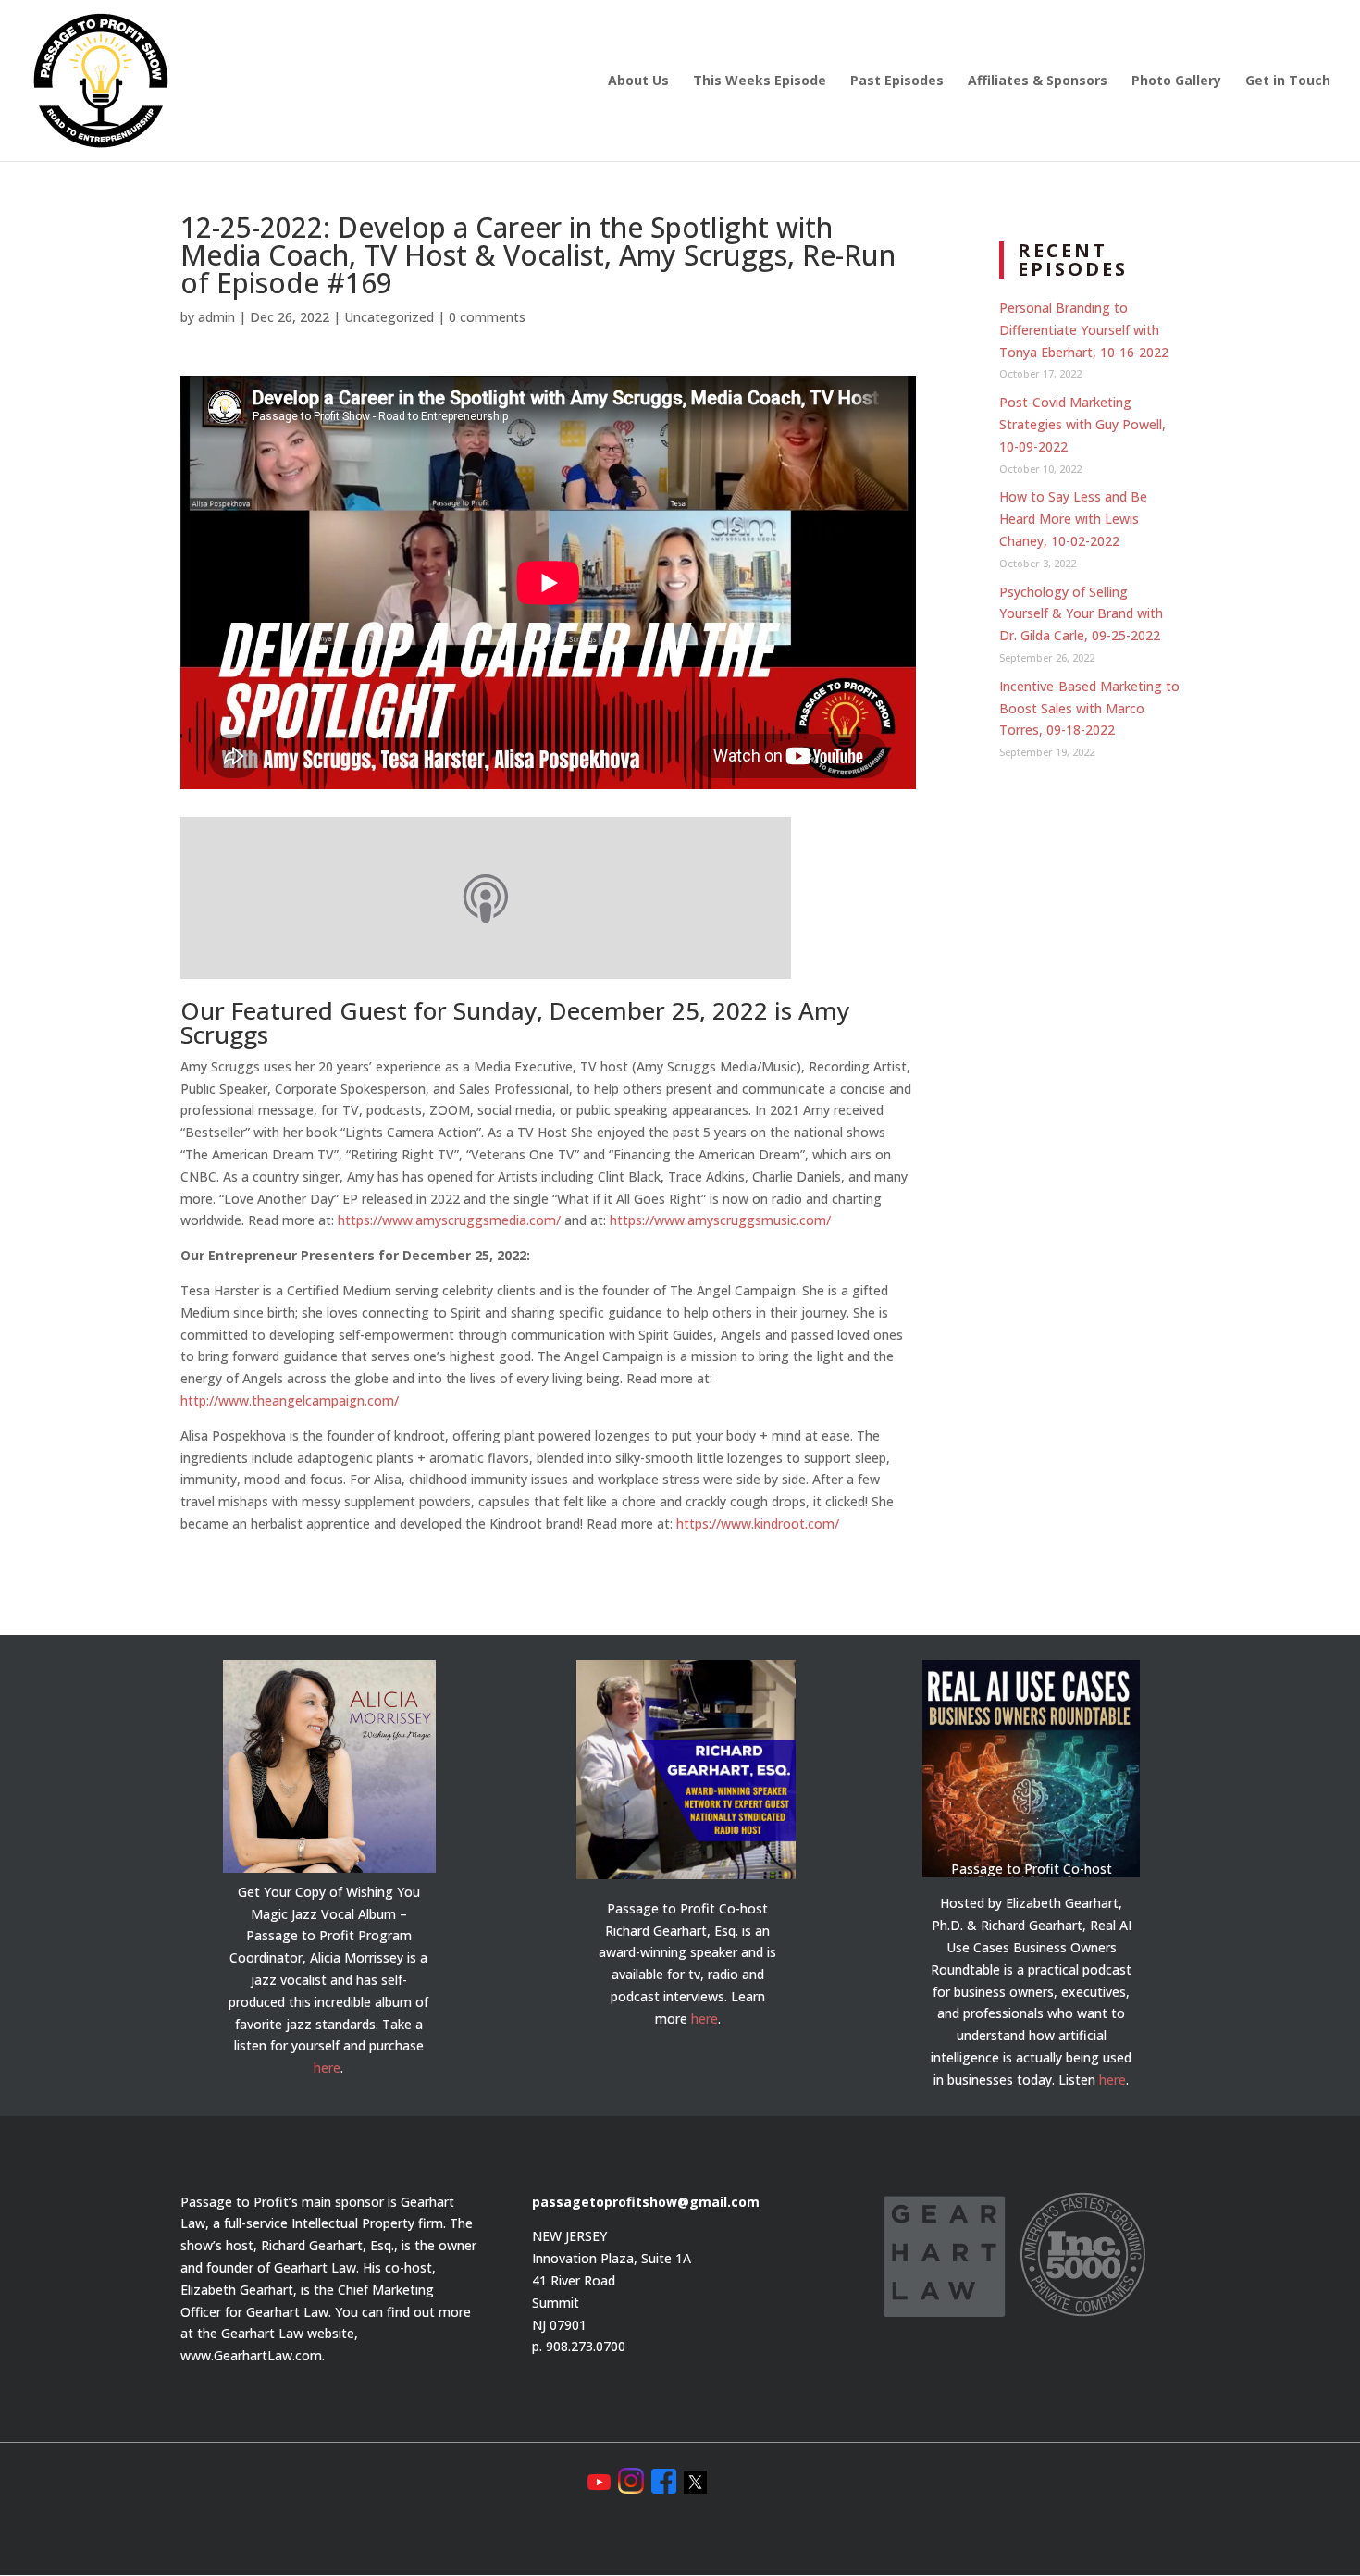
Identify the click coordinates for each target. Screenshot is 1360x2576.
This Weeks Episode (760, 81)
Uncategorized (389, 317)
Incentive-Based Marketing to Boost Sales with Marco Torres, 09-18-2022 (1089, 708)
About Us (638, 81)
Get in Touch (1288, 81)
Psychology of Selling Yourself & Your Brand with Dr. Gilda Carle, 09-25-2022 (1081, 614)
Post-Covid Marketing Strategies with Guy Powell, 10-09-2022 (1082, 424)
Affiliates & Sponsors (1038, 81)
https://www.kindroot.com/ (758, 1523)
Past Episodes (897, 81)
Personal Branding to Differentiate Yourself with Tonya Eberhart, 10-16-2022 (1084, 330)
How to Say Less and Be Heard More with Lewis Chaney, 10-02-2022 (1073, 519)
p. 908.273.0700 (579, 2346)
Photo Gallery (1176, 81)
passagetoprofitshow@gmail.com (646, 2202)
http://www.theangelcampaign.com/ (290, 1400)
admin (216, 317)
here (327, 2068)
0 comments (487, 317)
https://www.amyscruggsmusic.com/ (720, 1220)
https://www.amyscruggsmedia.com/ (449, 1220)
